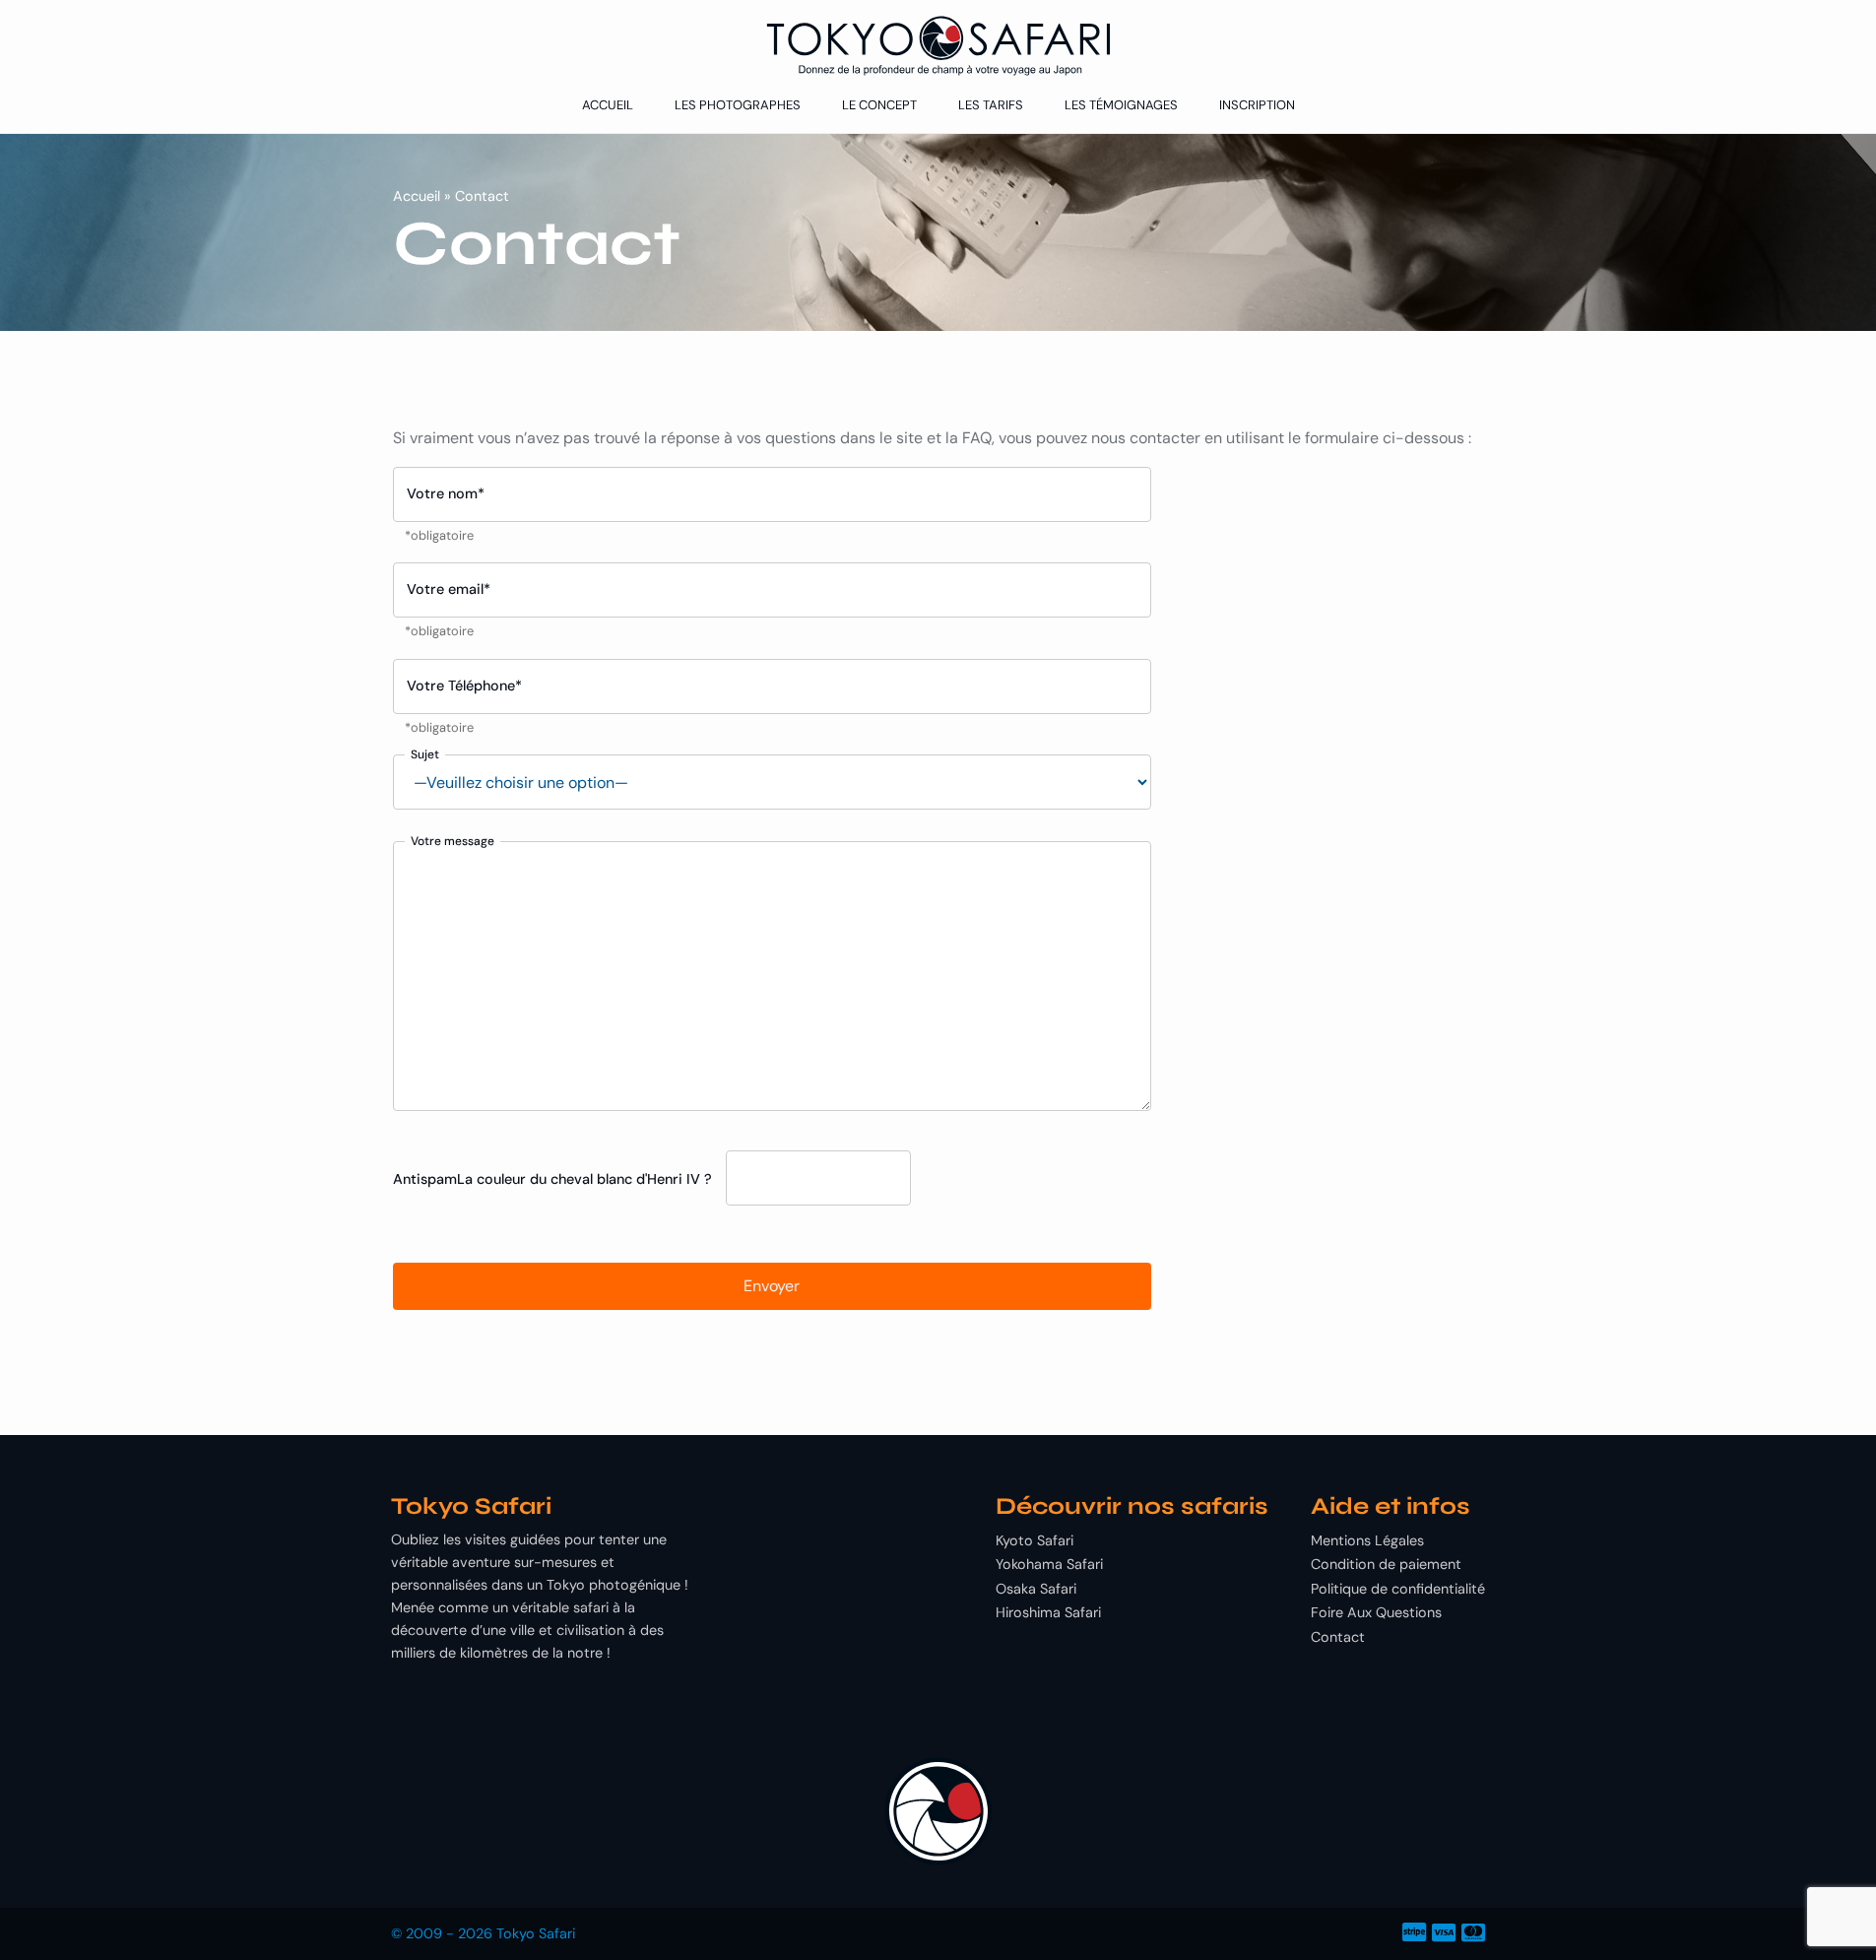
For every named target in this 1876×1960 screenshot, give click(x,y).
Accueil (608, 105)
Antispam (425, 1179)
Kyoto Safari (1035, 1540)
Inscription (1257, 105)
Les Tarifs (991, 105)
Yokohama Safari (1049, 1564)
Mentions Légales (1367, 1540)
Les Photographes (738, 105)
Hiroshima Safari (1048, 1612)
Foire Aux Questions (1376, 1612)
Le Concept (879, 105)
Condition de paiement (1386, 1564)
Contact (1338, 1637)
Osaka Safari (1036, 1589)
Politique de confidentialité (1398, 1589)
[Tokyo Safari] (938, 46)
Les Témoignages (1121, 105)
